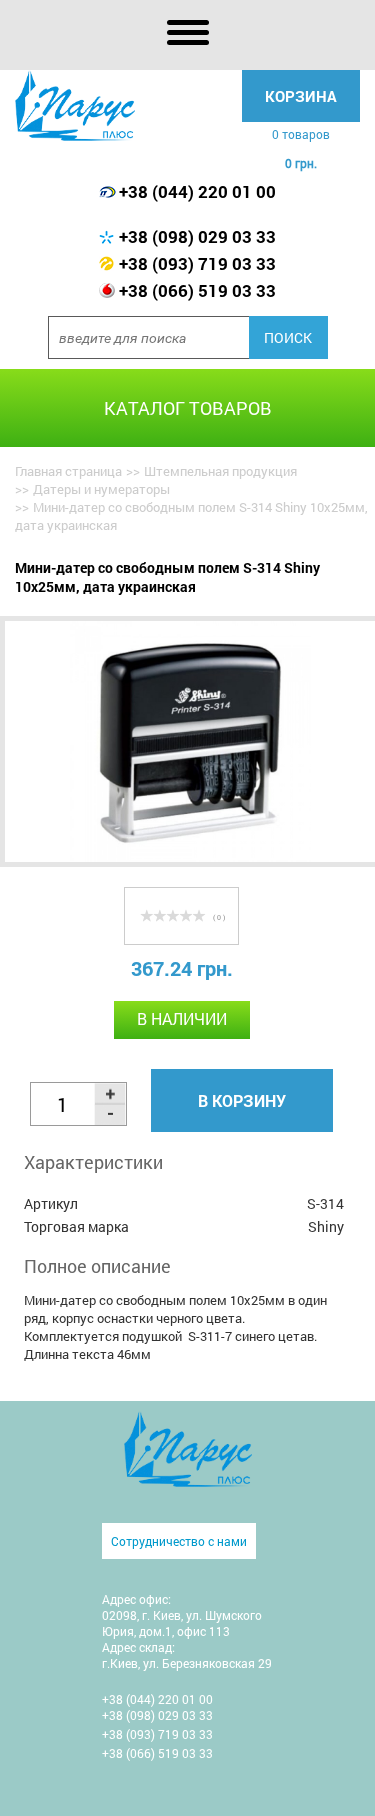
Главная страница (68, 471)
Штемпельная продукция (220, 471)
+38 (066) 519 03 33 (197, 290)
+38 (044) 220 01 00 (197, 191)
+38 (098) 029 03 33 (197, 236)
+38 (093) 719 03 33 (197, 263)
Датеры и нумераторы (101, 489)
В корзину (242, 1100)
